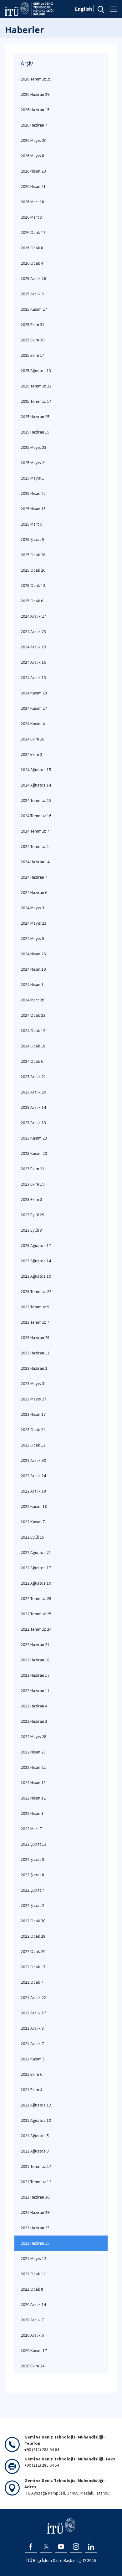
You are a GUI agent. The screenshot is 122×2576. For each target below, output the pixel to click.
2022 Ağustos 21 (36, 1552)
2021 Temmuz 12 (36, 2182)
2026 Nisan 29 (33, 171)
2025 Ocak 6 (32, 601)
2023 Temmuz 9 (35, 1307)
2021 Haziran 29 (35, 2212)
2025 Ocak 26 (33, 570)
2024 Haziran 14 (35, 862)
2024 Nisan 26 (33, 954)
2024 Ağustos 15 (36, 770)
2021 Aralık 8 (32, 2028)
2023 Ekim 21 (33, 1169)
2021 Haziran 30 (35, 2197)
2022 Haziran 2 (34, 1721)
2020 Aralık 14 (33, 2304)
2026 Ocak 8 (32, 248)
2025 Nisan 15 (33, 509)
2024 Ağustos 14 (36, 785)
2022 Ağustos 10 (36, 1583)
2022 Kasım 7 (33, 1522)
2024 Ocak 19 (33, 1031)
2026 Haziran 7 (34, 125)
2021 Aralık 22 (33, 1997)
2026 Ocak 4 (32, 263)
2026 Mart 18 (32, 202)
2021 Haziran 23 (35, 2228)
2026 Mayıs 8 (32, 156)
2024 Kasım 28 (34, 693)
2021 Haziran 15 (35, 2243)
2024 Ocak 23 (33, 1015)
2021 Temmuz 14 (36, 2166)
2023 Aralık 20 (33, 1092)
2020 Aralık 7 (32, 2320)
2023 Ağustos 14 (36, 1261)
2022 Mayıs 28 (33, 1737)
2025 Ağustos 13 (36, 371)
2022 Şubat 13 (33, 1844)
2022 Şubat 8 (32, 1875)
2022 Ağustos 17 (36, 1568)
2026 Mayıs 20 (33, 140)
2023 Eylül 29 (32, 1215)
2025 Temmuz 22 (36, 386)
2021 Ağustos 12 (36, 2105)
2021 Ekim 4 (31, 2090)
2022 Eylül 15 (32, 1537)
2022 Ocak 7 (32, 1982)
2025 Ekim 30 (33, 340)
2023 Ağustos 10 (36, 1276)
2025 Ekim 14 (33, 355)
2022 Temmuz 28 (36, 1598)
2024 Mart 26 (32, 1000)
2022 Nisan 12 (33, 1798)
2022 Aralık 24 (33, 1476)
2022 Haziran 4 (34, 1706)
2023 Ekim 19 (33, 1184)
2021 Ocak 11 (33, 2274)
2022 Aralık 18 (33, 1491)
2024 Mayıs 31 (33, 908)
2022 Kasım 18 (34, 1506)
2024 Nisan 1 (32, 984)
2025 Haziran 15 (35, 432)
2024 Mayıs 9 (32, 938)
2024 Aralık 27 (33, 616)
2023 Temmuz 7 (35, 1322)
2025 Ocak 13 (33, 585)
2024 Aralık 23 (33, 631)
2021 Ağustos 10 (36, 2120)
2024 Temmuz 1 (35, 846)
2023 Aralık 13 (33, 1123)
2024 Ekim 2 (31, 754)
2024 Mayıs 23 (33, 923)
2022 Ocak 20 (33, 1951)
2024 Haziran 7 (34, 877)
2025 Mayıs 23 (33, 447)
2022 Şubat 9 (32, 1859)
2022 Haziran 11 (35, 1690)
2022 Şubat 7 (32, 1890)
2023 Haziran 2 (34, 1368)
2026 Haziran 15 (35, 110)
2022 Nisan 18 (33, 1783)
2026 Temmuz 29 (36, 79)
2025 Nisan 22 (33, 493)
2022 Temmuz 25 (36, 1614)
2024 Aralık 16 (33, 662)
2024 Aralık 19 (33, 647)
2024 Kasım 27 (34, 708)
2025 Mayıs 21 (33, 463)
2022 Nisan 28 (33, 1752)
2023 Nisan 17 (33, 1414)
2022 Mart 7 (31, 1829)
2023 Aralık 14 (33, 1107)
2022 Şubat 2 (32, 1905)
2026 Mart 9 (31, 217)
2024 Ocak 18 (33, 1046)
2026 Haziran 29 (35, 94)
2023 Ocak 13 (33, 1445)
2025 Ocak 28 (33, 555)
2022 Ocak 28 (33, 1936)
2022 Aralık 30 (33, 1460)
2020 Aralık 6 (32, 2335)
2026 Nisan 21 (33, 186)
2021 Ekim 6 (31, 2074)
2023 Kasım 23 (34, 1138)
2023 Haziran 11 (35, 1353)
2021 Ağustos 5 (35, 2136)
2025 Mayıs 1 (32, 478)
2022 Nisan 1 (32, 1813)
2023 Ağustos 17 (36, 1245)
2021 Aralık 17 (33, 2013)
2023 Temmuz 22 (36, 1291)
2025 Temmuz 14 (36, 401)
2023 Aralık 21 (33, 1077)
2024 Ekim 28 (33, 739)
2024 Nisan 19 (33, 969)
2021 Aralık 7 (32, 2044)
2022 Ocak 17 (33, 1967)
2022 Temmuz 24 (36, 1629)
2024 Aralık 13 (33, 678)
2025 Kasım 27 (34, 309)
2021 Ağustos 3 (35, 2151)
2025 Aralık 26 (33, 278)
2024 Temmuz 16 (36, 816)
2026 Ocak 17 (33, 232)
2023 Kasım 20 (34, 1153)
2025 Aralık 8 (32, 294)
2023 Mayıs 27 (33, 1399)
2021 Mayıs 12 (33, 2258)
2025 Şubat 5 (32, 539)
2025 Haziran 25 (35, 417)
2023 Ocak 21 (33, 1430)
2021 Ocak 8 (32, 2289)
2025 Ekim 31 (33, 325)
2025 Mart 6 (31, 524)
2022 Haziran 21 (35, 1644)
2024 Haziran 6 (34, 892)
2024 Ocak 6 (32, 1061)
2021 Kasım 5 (33, 2059)
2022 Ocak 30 (33, 1921)
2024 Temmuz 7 (35, 831)
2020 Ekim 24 (33, 2366)
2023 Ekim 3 (31, 1199)
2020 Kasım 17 (34, 2350)
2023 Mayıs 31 (33, 1384)
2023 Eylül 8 (31, 1230)
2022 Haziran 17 (35, 1675)
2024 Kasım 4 (33, 724)
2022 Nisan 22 (33, 1767)
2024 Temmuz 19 (36, 800)
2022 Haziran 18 (35, 1660)
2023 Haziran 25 (35, 1337)
